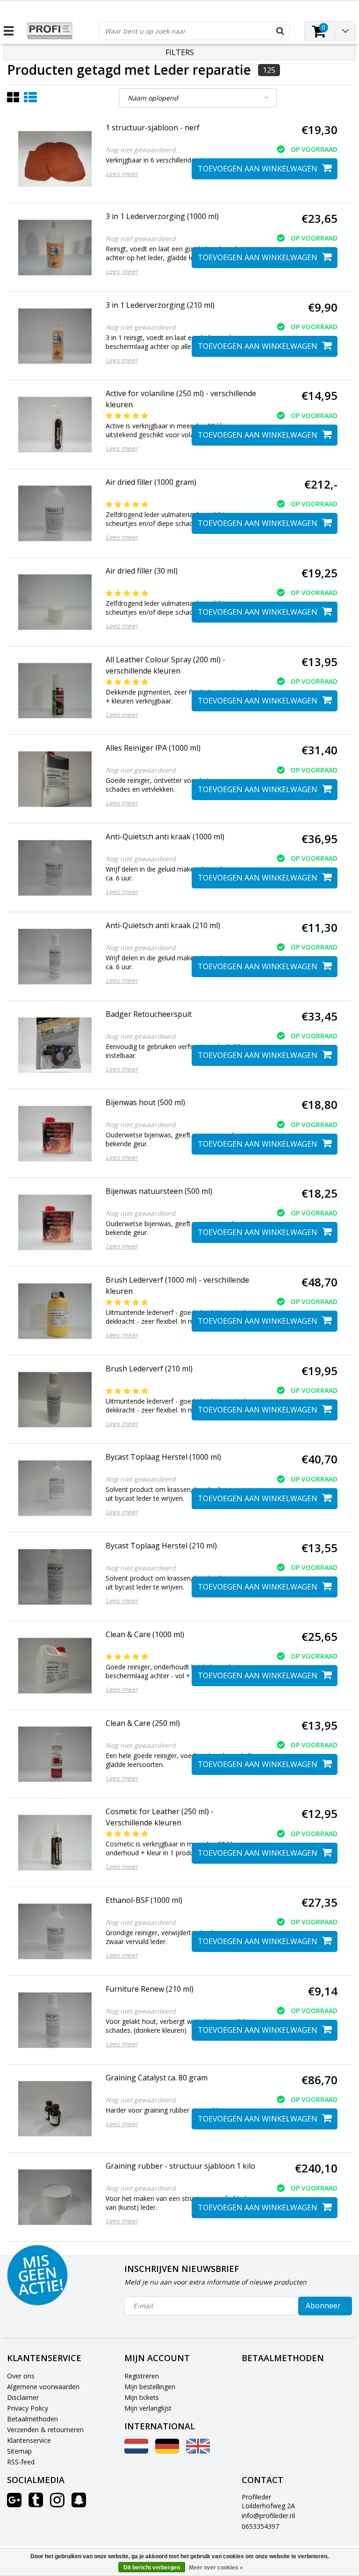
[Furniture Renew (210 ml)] (55, 2020)
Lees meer (122, 174)
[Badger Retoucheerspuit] (55, 1045)
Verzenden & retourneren (45, 2430)
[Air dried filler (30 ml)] (55, 602)
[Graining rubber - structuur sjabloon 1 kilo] (55, 2197)
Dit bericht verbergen (152, 2568)
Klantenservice (29, 2440)
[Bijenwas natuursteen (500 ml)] (55, 1222)
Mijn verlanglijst (148, 2408)
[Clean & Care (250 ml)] (55, 1754)
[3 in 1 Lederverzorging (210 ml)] (55, 336)
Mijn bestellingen (150, 2387)
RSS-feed (21, 2462)
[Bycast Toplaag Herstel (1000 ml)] (55, 1488)
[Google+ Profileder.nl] (14, 2503)
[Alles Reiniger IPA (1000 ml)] (55, 779)
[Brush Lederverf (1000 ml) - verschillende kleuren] (55, 1311)
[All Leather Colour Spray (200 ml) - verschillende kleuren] (55, 691)
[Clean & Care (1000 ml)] (55, 1666)
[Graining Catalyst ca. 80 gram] (55, 2109)
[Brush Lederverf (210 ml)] (55, 1400)
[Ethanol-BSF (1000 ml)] (55, 1931)
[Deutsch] (167, 2451)
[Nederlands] (136, 2451)
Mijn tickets (142, 2397)
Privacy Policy (28, 2408)
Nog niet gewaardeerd (141, 150)
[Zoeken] (280, 31)
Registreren (142, 2376)
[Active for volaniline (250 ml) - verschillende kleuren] (55, 425)
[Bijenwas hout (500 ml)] (55, 1134)
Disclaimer (23, 2397)
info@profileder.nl (268, 2516)
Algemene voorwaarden (43, 2387)
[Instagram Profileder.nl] (57, 2503)
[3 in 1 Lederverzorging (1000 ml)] (55, 248)
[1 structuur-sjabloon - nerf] (55, 159)
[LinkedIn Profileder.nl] (79, 2503)
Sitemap (19, 2451)
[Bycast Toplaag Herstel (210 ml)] (55, 1577)
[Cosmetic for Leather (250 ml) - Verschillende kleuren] (55, 1843)
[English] (198, 2451)
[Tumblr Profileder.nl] (36, 2503)
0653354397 (260, 2526)
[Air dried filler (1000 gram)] (55, 513)
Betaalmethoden (32, 2419)
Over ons (21, 2376)
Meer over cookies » (216, 2568)
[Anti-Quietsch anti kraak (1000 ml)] (55, 868)
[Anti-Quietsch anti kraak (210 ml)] (55, 957)
